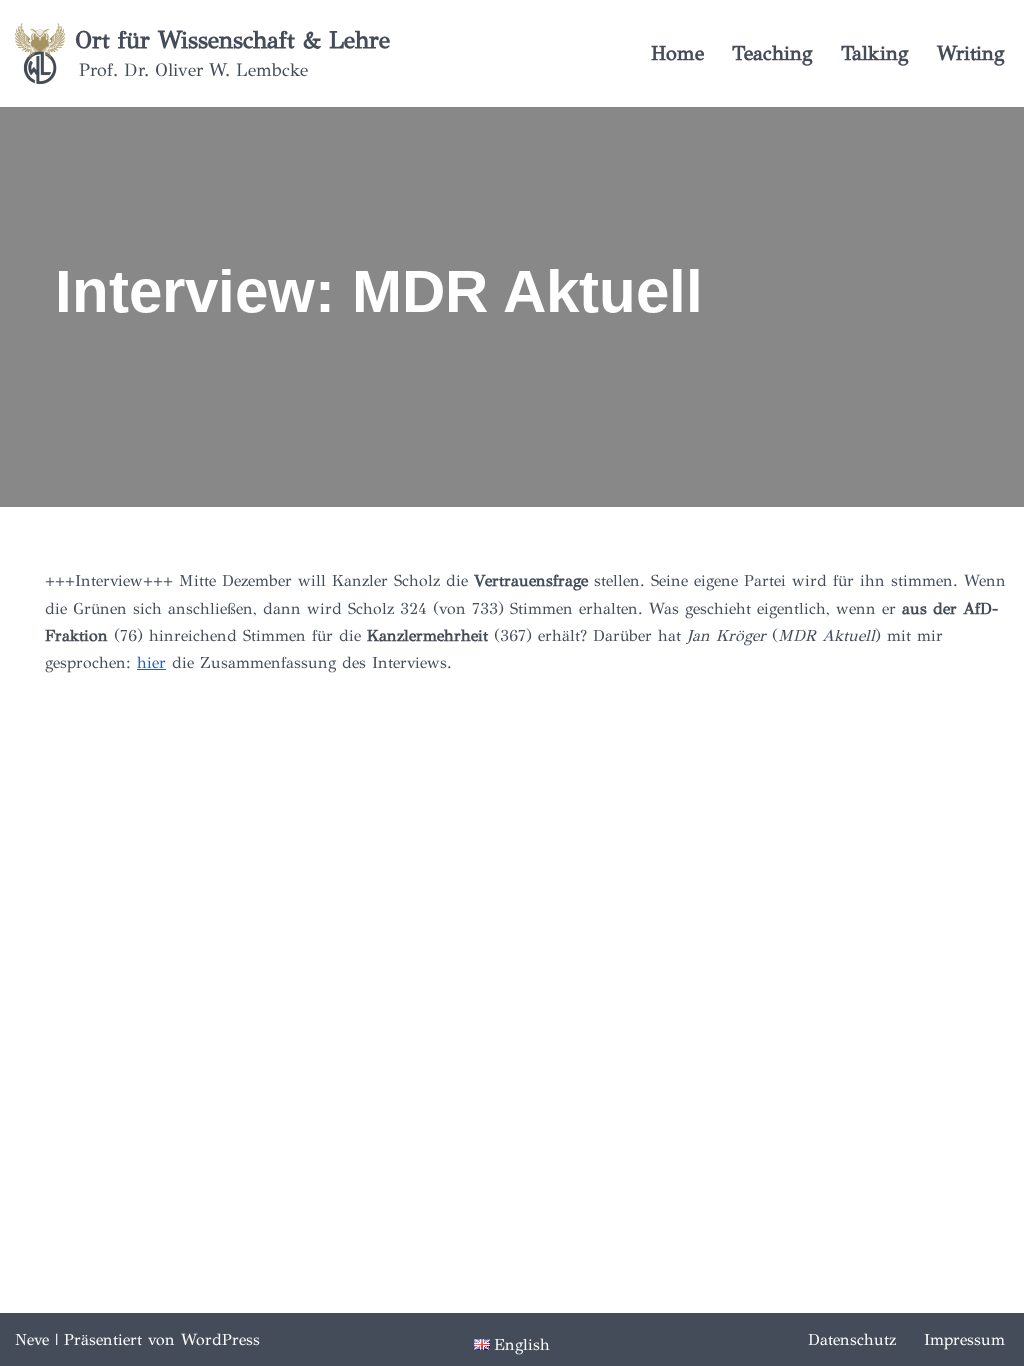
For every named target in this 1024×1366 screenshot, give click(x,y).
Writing (971, 53)
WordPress (220, 1339)
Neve (32, 1339)
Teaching (772, 53)
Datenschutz (852, 1339)
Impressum (964, 1339)
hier (151, 662)
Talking (875, 53)
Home (677, 53)
